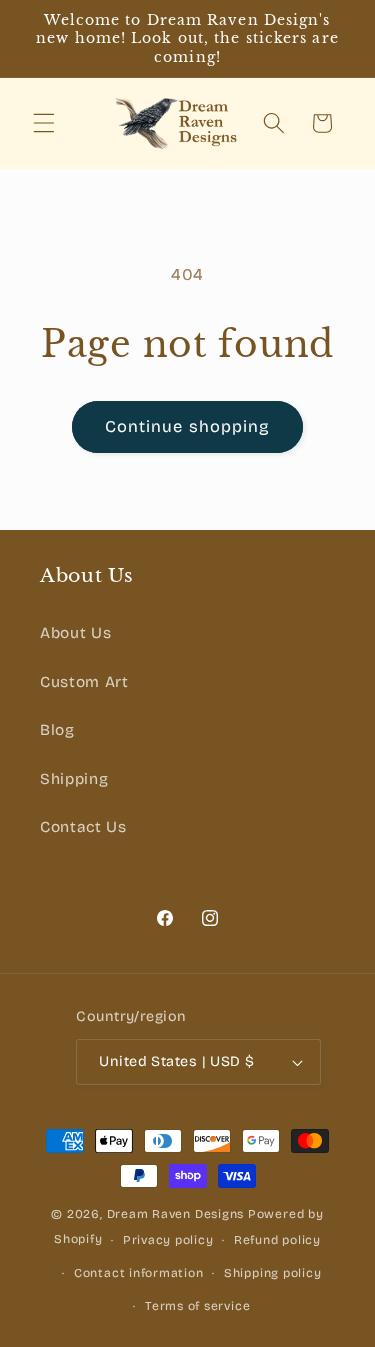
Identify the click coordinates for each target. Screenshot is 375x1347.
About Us (75, 633)
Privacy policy (168, 1240)
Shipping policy (273, 1273)
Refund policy (277, 1240)
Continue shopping (188, 426)
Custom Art (84, 682)
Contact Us (83, 827)
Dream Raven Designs (176, 1214)
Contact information (139, 1273)
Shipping (74, 779)
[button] (44, 123)
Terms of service (197, 1306)
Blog (57, 730)
